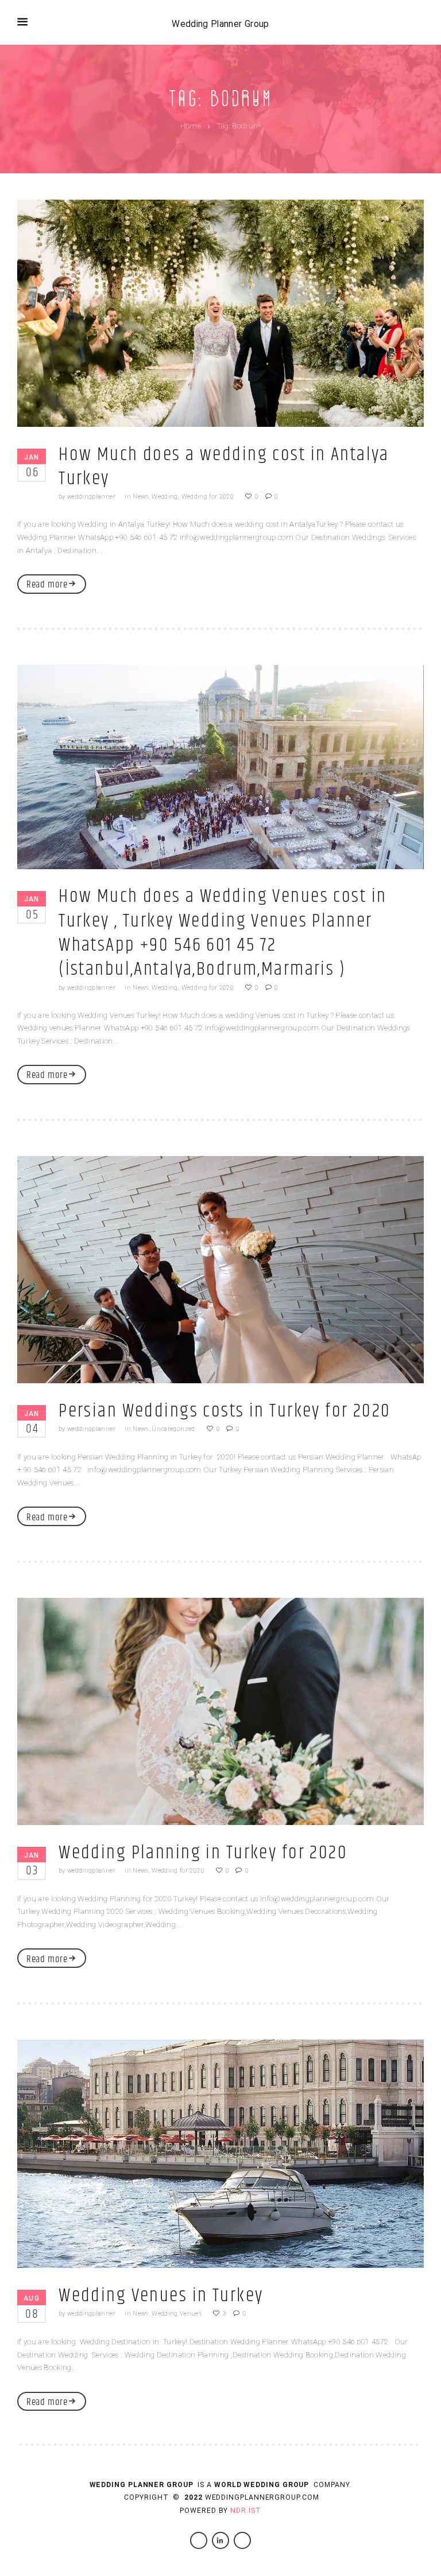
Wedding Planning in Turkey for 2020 (203, 1853)
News (140, 497)
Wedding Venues (177, 2314)
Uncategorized (173, 1429)
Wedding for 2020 (208, 497)
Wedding (165, 497)
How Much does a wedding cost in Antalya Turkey (224, 467)
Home (191, 126)
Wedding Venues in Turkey (161, 2296)
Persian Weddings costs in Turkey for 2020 (225, 1411)
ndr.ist (245, 2511)
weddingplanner (91, 497)
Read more (47, 585)
